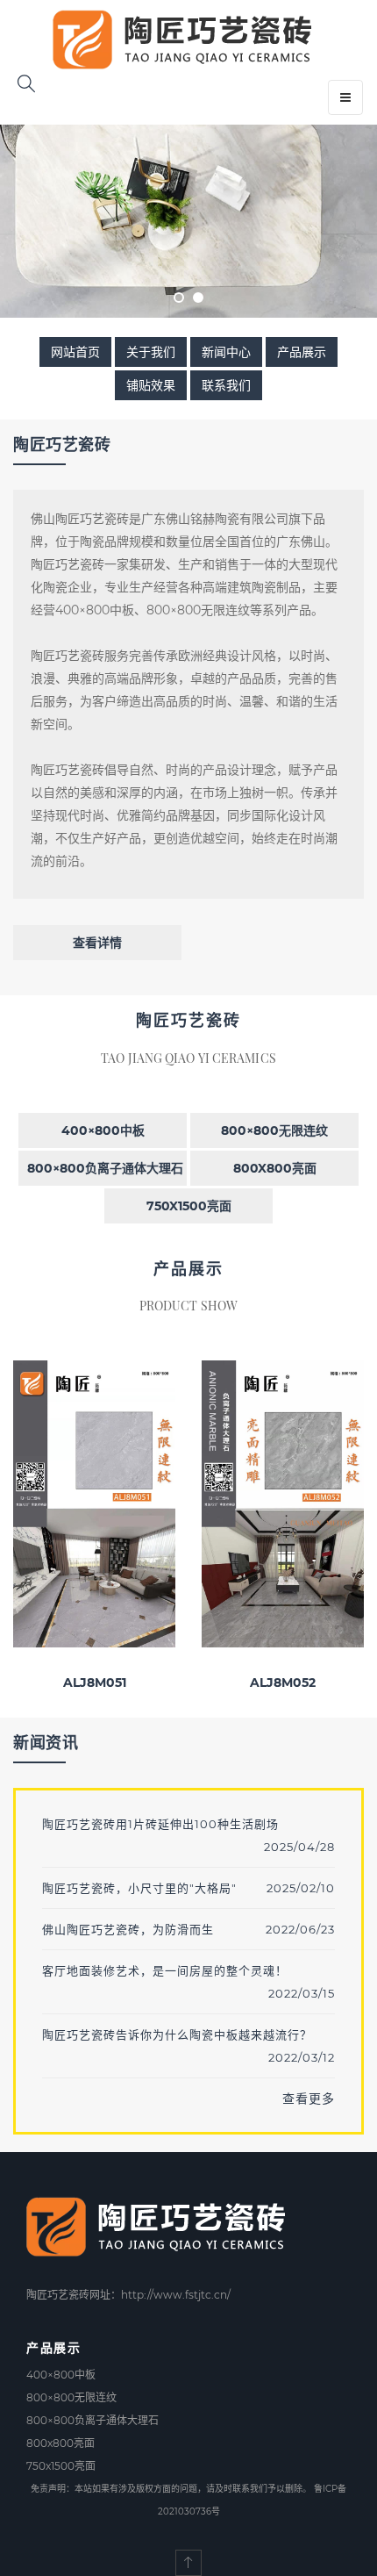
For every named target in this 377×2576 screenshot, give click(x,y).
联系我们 (226, 385)
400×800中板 (103, 1130)
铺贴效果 (151, 385)
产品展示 (302, 352)
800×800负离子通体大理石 (105, 1168)
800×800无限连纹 (274, 1130)
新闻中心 (226, 352)
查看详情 (97, 943)
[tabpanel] (188, 221)
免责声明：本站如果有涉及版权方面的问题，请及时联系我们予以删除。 (171, 2489)
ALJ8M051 (95, 1683)
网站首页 (75, 352)
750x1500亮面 (189, 1206)
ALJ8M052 (283, 1683)
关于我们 (151, 352)
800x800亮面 (275, 1168)
